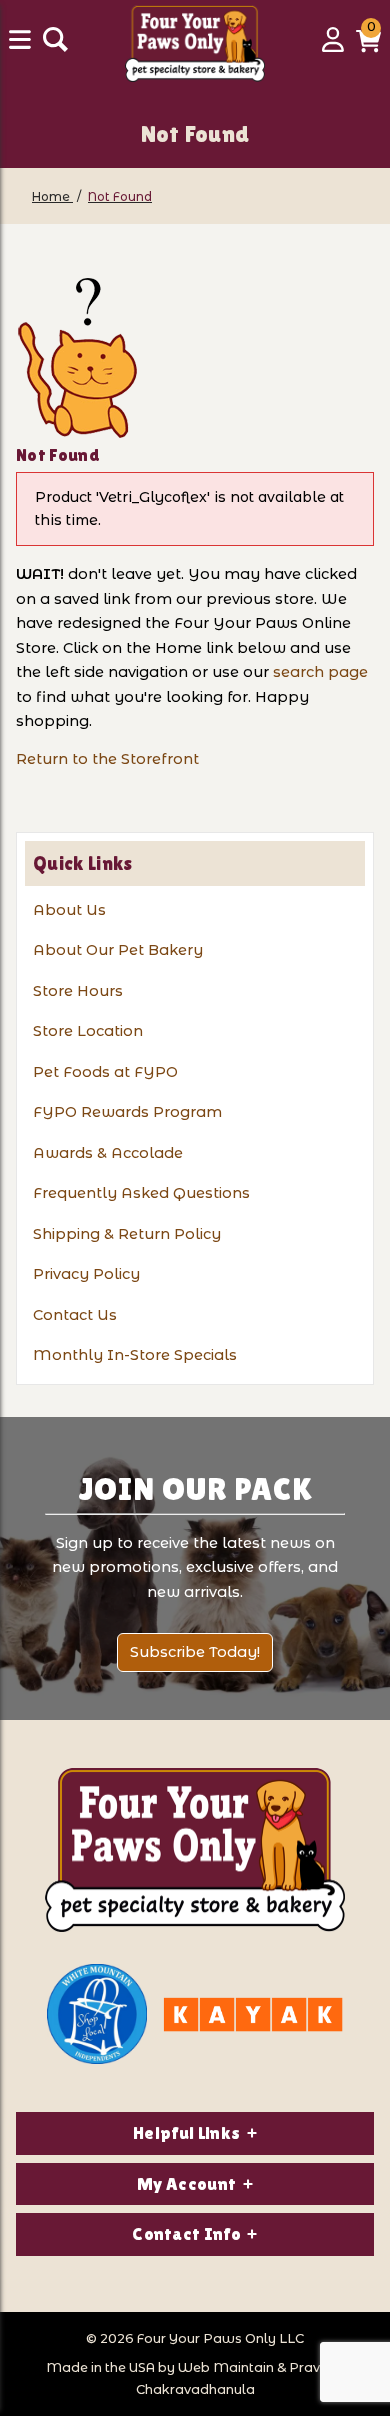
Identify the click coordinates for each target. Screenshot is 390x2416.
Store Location (88, 1031)
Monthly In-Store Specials (135, 1355)
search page (320, 672)
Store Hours (78, 991)
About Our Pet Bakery (118, 950)
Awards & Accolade (108, 1153)
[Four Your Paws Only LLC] (195, 1850)
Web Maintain (226, 2367)
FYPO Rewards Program (127, 1112)
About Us (69, 910)
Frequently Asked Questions (141, 1193)
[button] (368, 47)
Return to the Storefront (107, 759)
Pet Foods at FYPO (105, 1072)
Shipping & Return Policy (127, 1234)
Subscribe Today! (195, 1652)
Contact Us (75, 1315)
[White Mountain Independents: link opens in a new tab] (97, 2014)
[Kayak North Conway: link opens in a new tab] (253, 2015)
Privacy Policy (86, 1274)
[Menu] (22, 47)
